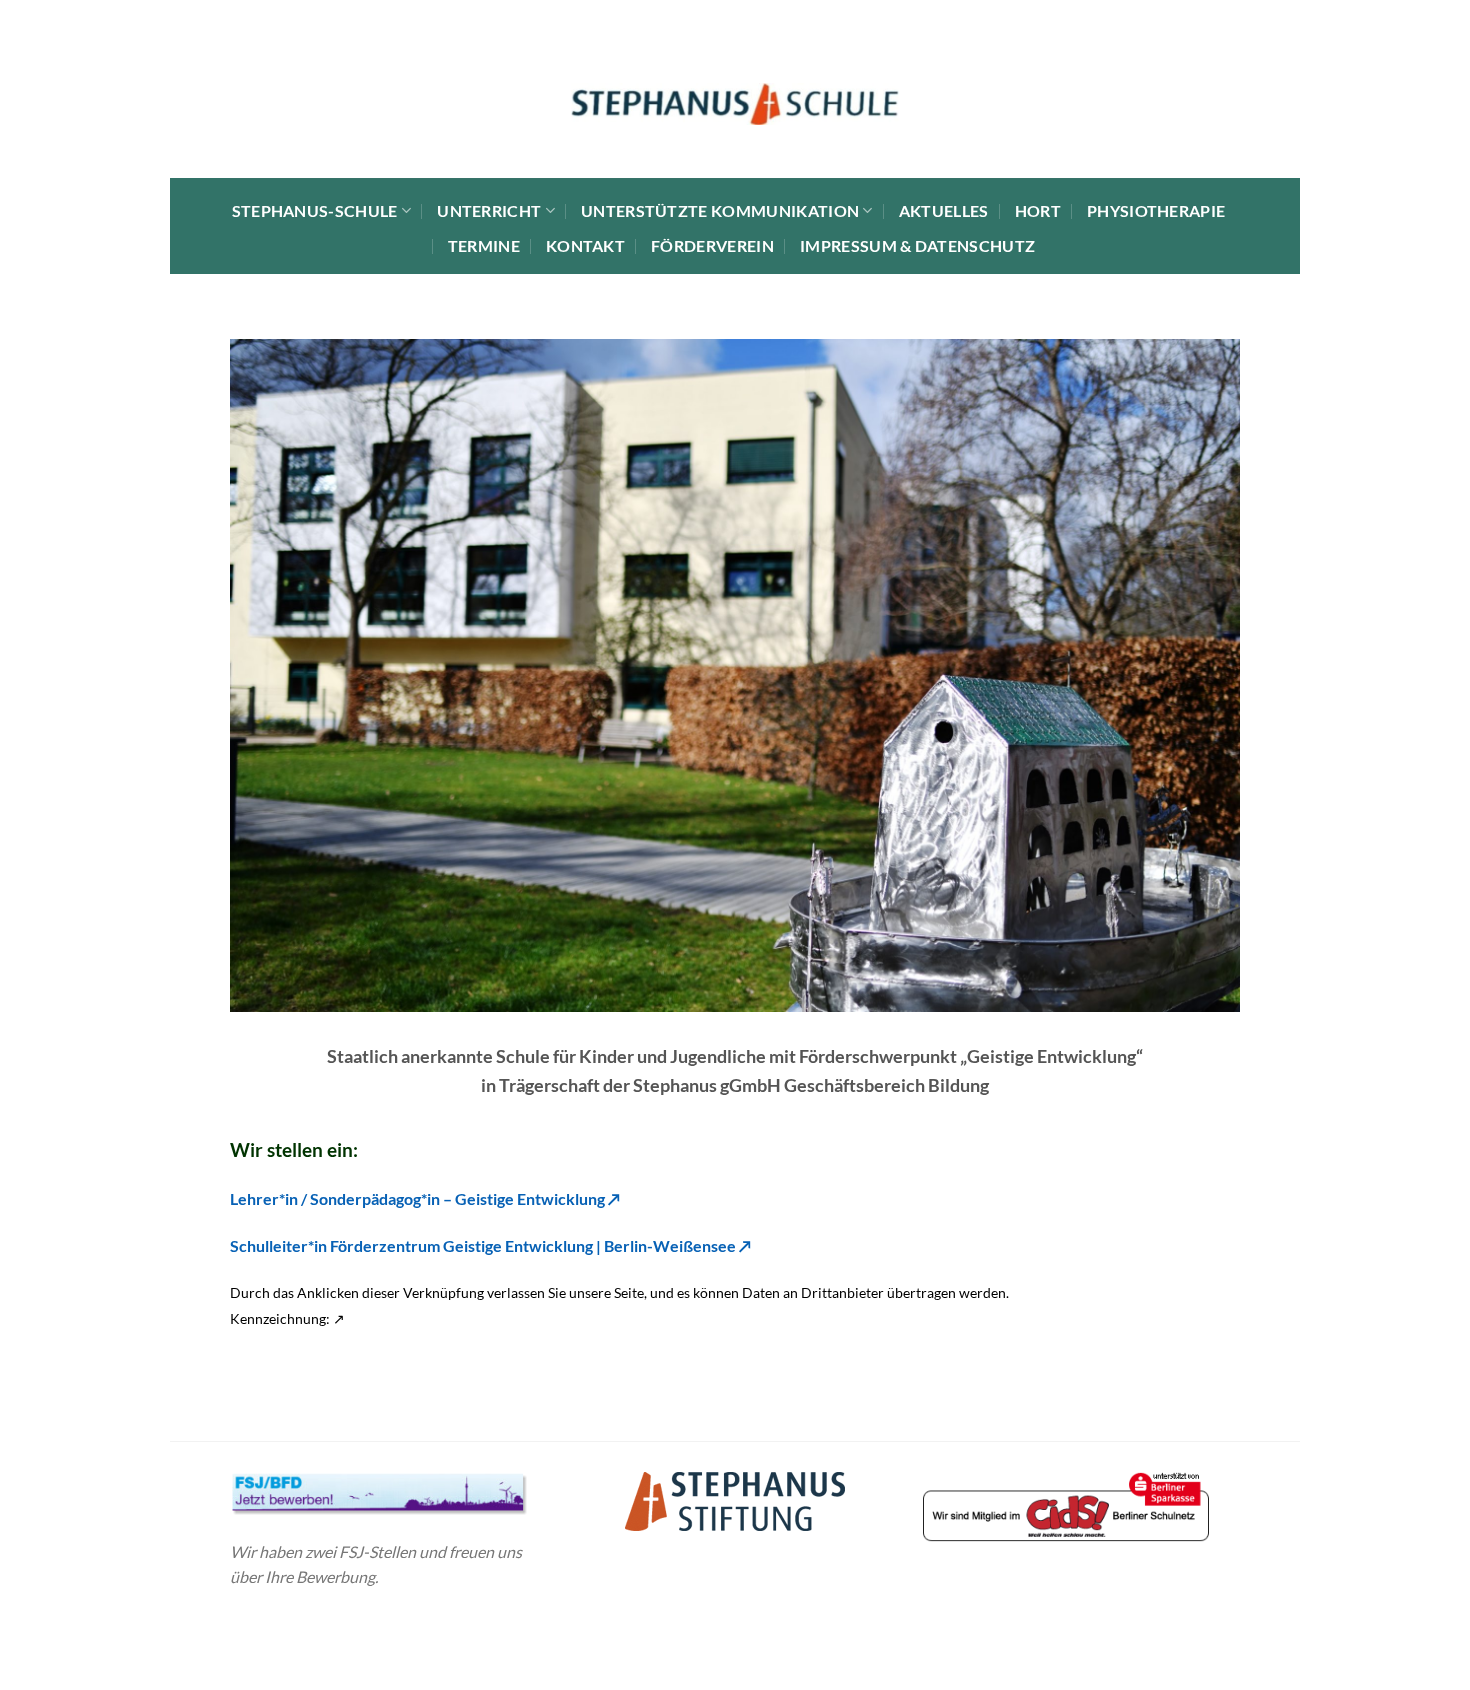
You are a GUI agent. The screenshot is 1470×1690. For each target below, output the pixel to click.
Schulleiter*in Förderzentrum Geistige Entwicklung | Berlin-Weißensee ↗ (490, 1245)
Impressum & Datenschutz (917, 245)
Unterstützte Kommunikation (720, 210)
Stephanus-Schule (315, 210)
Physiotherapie (1156, 210)
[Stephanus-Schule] (735, 104)
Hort (1038, 210)
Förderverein (712, 245)
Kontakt (585, 245)
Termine (484, 245)
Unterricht (489, 210)
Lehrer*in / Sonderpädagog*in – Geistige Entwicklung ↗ (425, 1198)
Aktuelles (944, 210)
